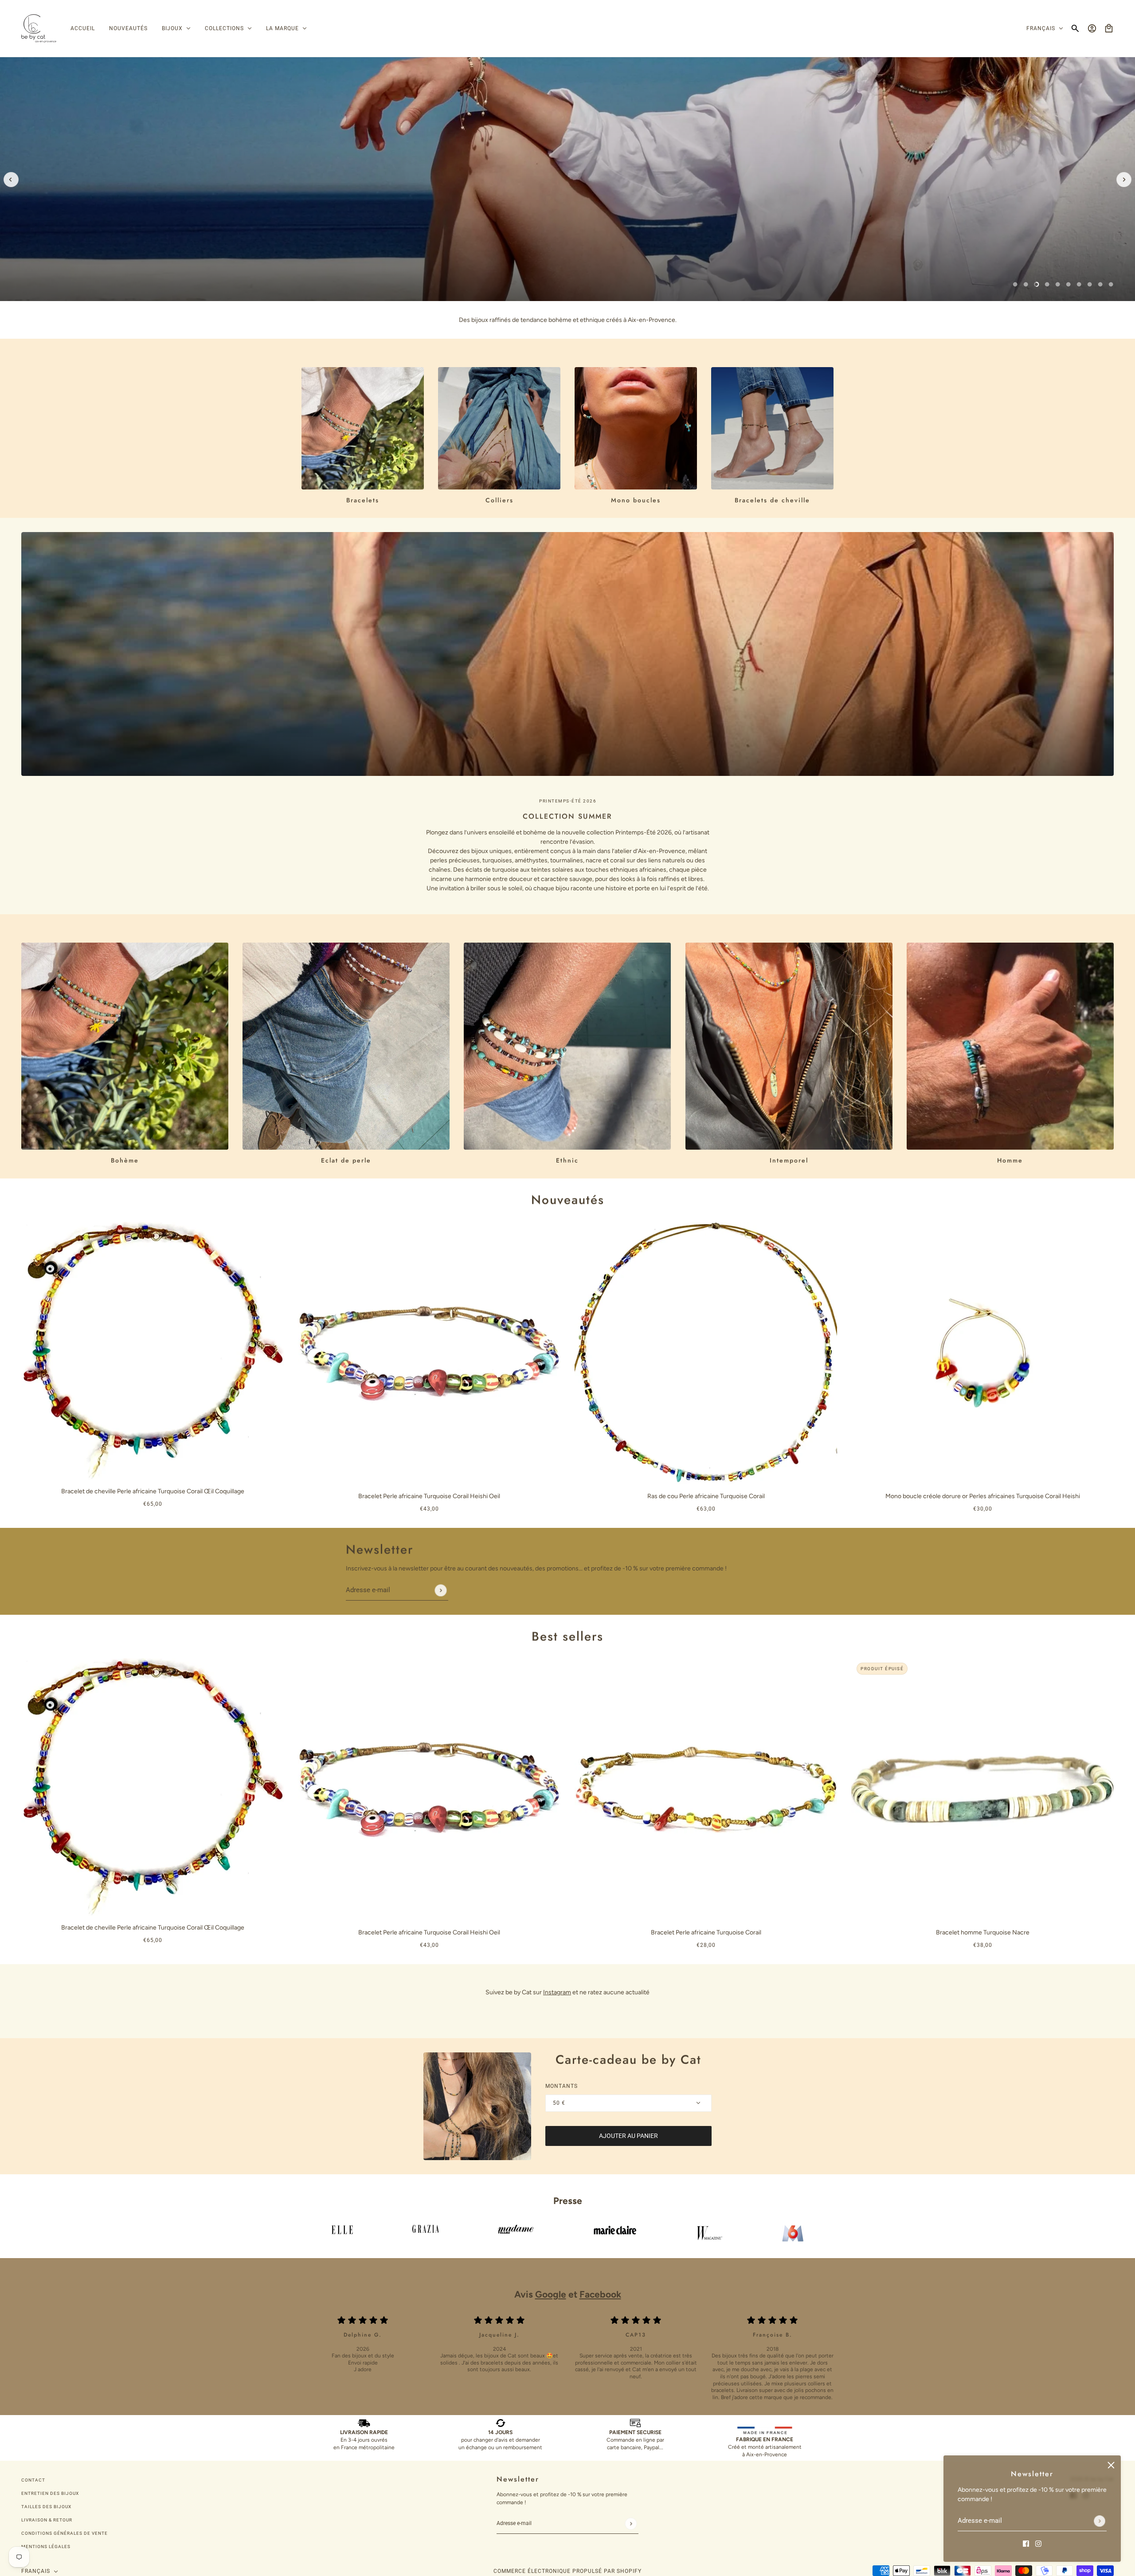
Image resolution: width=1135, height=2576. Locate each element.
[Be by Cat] (39, 29)
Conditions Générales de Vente (65, 2533)
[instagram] (1038, 2543)
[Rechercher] (1075, 28)
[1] (1015, 284)
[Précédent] (11, 180)
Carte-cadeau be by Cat (628, 2060)
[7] (1079, 284)
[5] (1058, 284)
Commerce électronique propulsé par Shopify (567, 2571)
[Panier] (1109, 28)
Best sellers (567, 1636)
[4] (1047, 284)
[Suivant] (1124, 180)
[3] (1037, 284)
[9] (1100, 284)
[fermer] (1111, 2465)
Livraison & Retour (47, 2520)
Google (551, 2294)
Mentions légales (46, 2547)
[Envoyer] (1100, 2521)
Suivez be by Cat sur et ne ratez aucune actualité (567, 1992)
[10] (1111, 284)
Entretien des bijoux (50, 2493)
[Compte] (1092, 28)
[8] (1090, 284)
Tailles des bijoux (46, 2507)
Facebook (600, 2294)
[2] (1026, 284)
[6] (1068, 284)
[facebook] (1026, 2543)
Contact (33, 2480)
